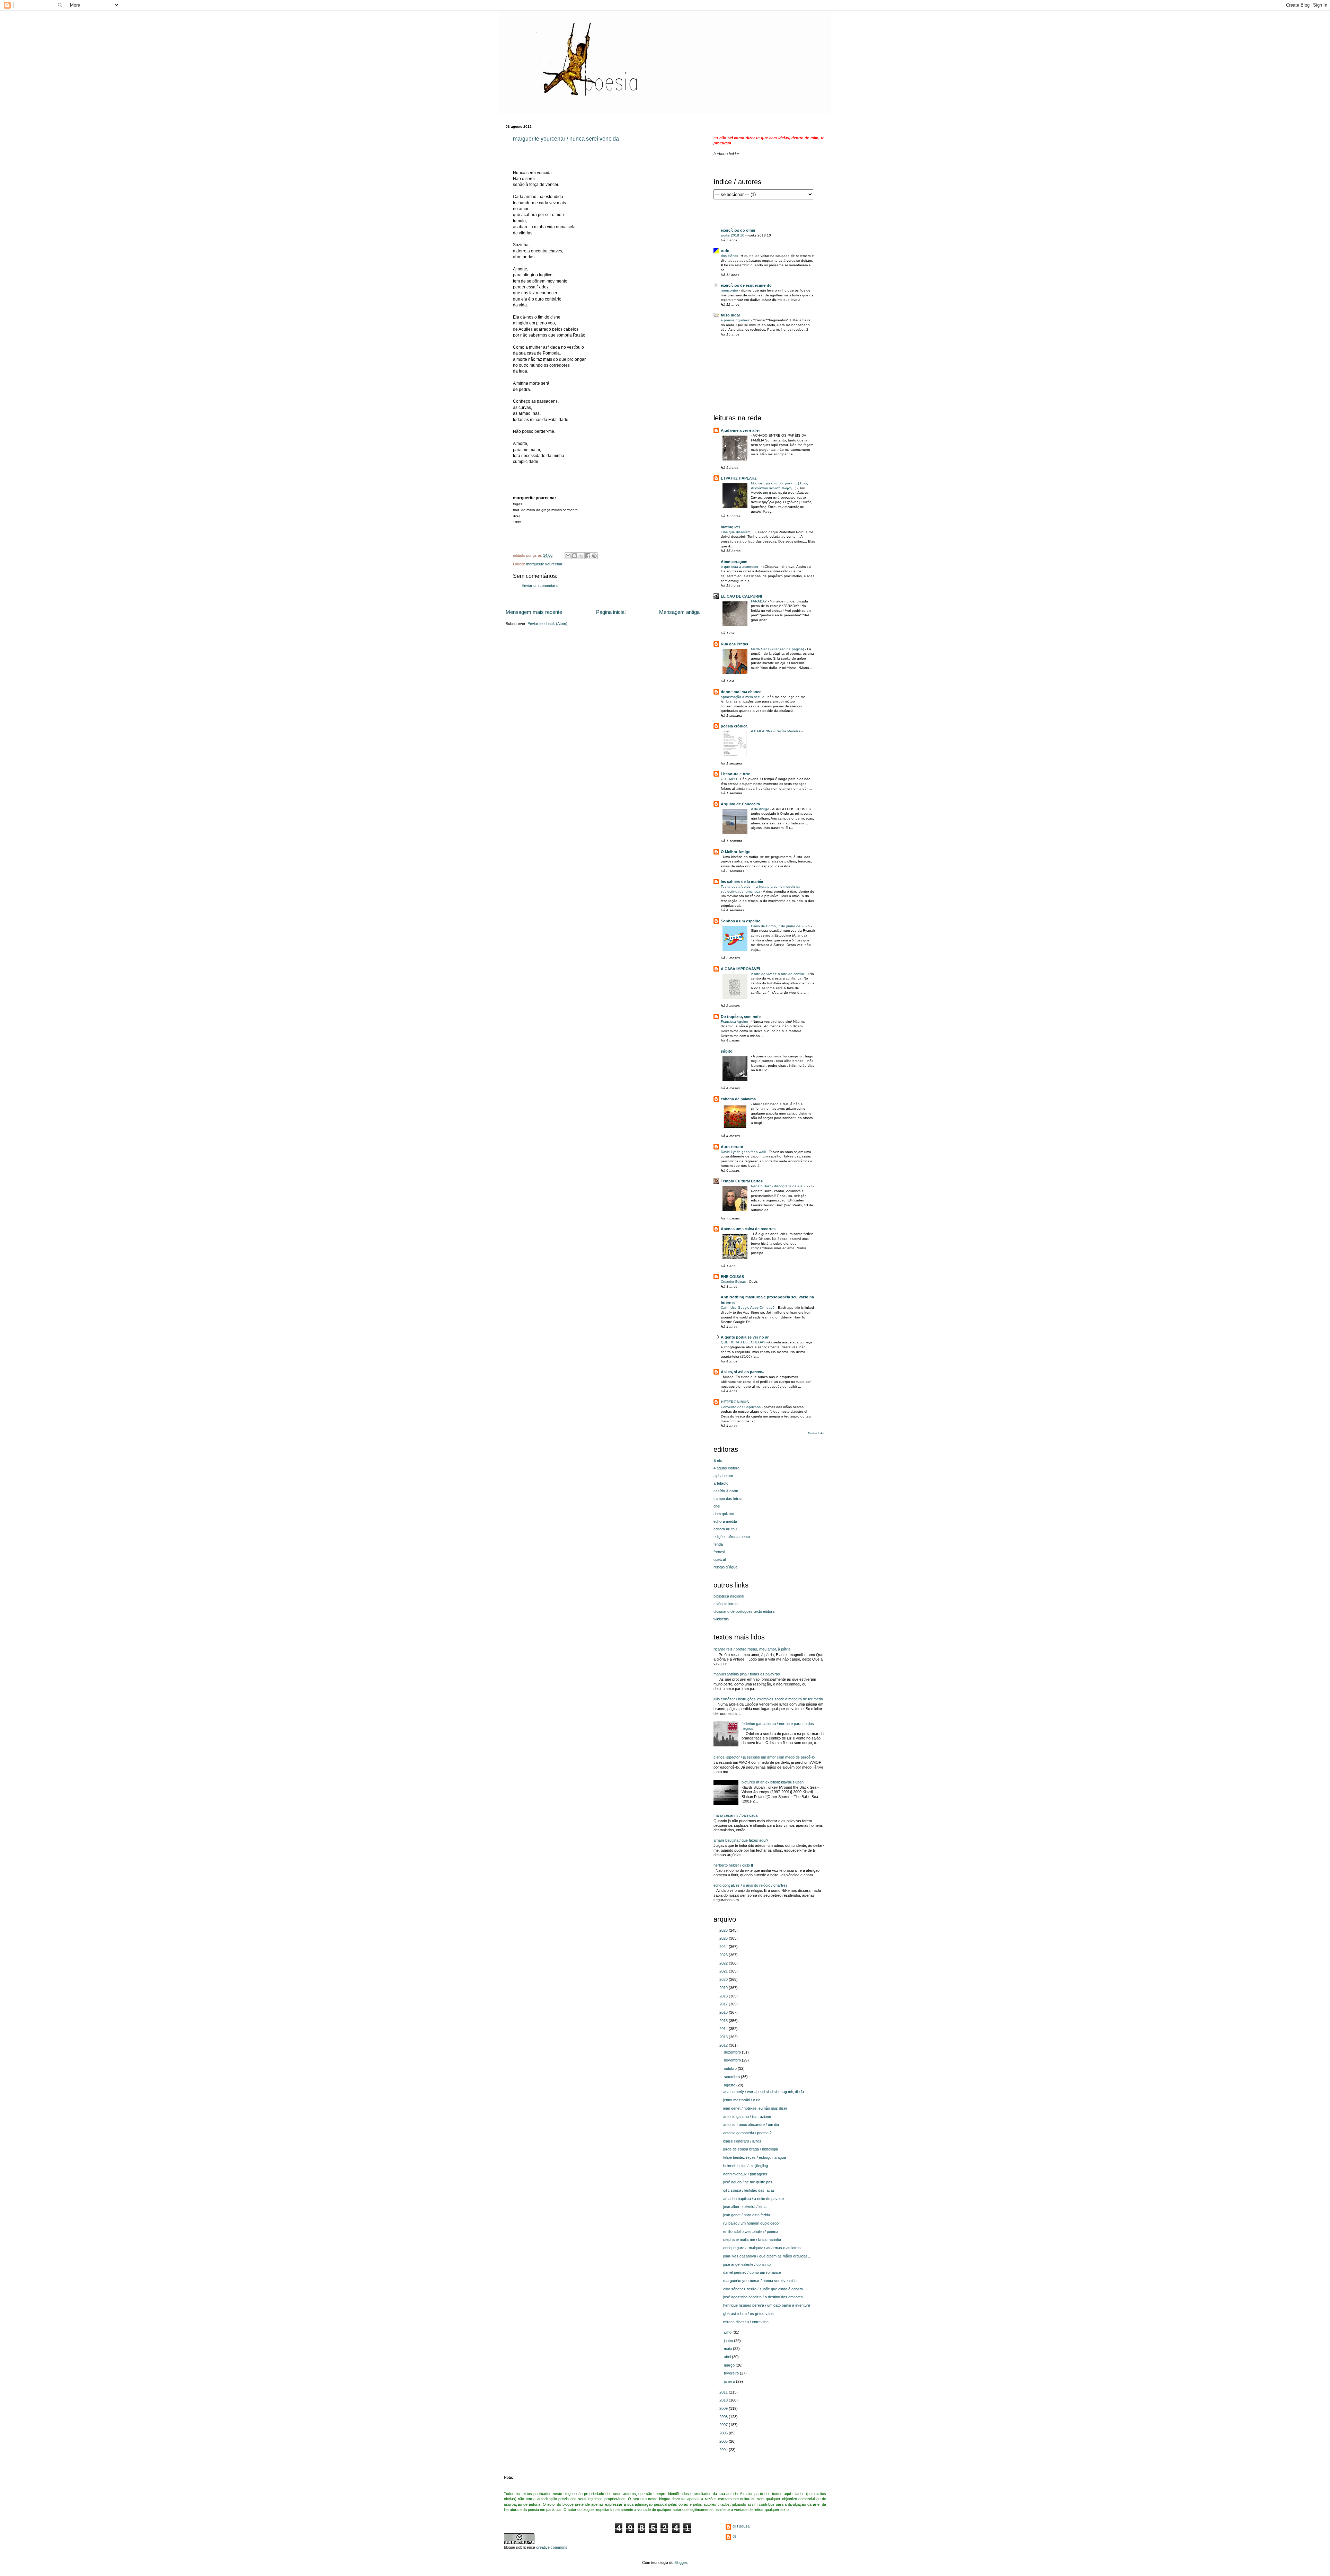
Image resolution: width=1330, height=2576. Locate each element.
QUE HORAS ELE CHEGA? (744, 1342)
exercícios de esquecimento (746, 285)
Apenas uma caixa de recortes (748, 1229)
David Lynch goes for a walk (744, 1152)
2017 (724, 2004)
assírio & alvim (726, 1491)
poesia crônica (734, 726)
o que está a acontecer (740, 567)
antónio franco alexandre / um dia (751, 2125)
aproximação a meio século (743, 697)
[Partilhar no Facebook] (588, 556)
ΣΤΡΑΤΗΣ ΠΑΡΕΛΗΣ (739, 478)
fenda (718, 1544)
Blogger (681, 2562)
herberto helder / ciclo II (733, 1865)
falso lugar (730, 315)
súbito (727, 1051)
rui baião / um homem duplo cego (751, 2223)
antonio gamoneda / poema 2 (747, 2133)
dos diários (730, 256)
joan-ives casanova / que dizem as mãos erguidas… (767, 2256)
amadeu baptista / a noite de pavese (753, 2199)
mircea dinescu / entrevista (746, 2322)
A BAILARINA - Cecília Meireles (776, 731)
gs (735, 2536)
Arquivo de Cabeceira (740, 804)
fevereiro (732, 2373)
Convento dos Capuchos (741, 1407)
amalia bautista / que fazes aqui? (741, 1840)
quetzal (720, 1559)
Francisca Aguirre (735, 1022)
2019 (724, 1988)
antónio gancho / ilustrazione (747, 2117)
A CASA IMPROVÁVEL (741, 969)
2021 (724, 1971)
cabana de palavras (738, 1099)
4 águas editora (726, 1468)
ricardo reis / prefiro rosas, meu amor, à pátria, (752, 1649)
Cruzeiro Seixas (734, 1282)
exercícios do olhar (738, 230)
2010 (724, 2400)
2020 (724, 1979)
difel (717, 1506)
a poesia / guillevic (736, 320)
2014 (724, 2029)
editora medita (725, 1521)
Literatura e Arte (735, 774)
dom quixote (724, 1514)
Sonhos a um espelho (741, 921)
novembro (733, 2060)
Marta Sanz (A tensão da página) (778, 649)
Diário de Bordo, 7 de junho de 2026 (781, 926)
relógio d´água (725, 1567)
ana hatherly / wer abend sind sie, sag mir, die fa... (765, 2092)
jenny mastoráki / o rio (742, 2100)
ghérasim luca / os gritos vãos (748, 2314)
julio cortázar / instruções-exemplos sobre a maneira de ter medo (768, 1699)
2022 (724, 1963)
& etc (718, 1460)
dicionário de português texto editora (744, 1611)
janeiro (730, 2381)
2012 (724, 2045)
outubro (731, 2068)
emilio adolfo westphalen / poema (751, 2231)
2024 (724, 1947)
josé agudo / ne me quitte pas (748, 2182)
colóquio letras (726, 1604)
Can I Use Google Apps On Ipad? (748, 1308)
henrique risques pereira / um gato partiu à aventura (767, 2305)
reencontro (730, 290)
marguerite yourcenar (544, 564)
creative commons (551, 2547)
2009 (724, 2408)
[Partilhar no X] (581, 556)
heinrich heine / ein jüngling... (747, 2166)
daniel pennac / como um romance (752, 2272)
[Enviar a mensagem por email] (568, 556)
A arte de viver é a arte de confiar (778, 974)
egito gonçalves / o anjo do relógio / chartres (751, 1885)
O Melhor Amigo (736, 852)
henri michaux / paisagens (745, 2174)
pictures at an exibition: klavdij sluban (773, 1782)
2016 (724, 2012)
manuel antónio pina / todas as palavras (747, 1674)
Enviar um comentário (540, 585)
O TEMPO (729, 779)
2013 (724, 2037)
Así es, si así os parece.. (742, 1372)
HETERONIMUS (735, 1402)
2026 (724, 1930)
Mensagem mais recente (534, 612)
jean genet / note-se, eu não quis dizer (755, 2108)
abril (728, 2357)
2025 (724, 1938)
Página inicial (611, 612)
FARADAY (759, 601)
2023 (724, 1955)
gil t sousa (741, 2526)
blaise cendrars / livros (742, 2141)
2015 (724, 2021)
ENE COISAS (732, 1277)
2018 (724, 1996)
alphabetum (723, 1476)
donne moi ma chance (741, 692)
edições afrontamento (732, 1537)
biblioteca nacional (729, 1596)
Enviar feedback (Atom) (547, 624)
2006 (724, 2433)
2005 (724, 2441)
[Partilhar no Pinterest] (594, 556)
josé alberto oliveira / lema (745, 2207)
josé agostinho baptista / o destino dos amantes (763, 2297)
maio (728, 2349)
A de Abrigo (761, 809)
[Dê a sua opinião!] (575, 556)
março (730, 2365)
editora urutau (725, 1529)
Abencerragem (734, 562)
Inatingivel (730, 527)
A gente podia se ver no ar (745, 1337)
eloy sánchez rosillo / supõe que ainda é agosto (763, 2289)
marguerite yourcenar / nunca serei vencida (566, 139)
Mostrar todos (816, 1433)
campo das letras (728, 1499)
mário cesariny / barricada (735, 1815)
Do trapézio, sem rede (741, 1017)
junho (729, 2341)
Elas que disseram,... (738, 532)
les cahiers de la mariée (742, 882)
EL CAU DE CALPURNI (741, 596)
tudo (725, 251)
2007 (724, 2425)
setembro (732, 2077)
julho (728, 2332)
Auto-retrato (732, 1147)
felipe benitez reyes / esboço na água (755, 2157)
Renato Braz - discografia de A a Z (779, 1186)
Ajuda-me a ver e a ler (740, 430)
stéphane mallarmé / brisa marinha (752, 2239)
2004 (724, 2450)
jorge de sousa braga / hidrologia (751, 2149)
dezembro (733, 2052)
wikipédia (721, 1619)
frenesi (719, 1552)
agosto (730, 2085)
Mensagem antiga (679, 612)
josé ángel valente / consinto (747, 2264)
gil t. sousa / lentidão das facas (749, 2190)
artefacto (721, 1483)
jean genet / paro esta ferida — (749, 2215)
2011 (724, 2392)
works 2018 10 (733, 235)
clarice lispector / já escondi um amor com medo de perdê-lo (764, 1757)
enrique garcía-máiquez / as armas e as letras (762, 2248)
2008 (724, 2417)
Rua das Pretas (734, 644)
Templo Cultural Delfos (742, 1181)
